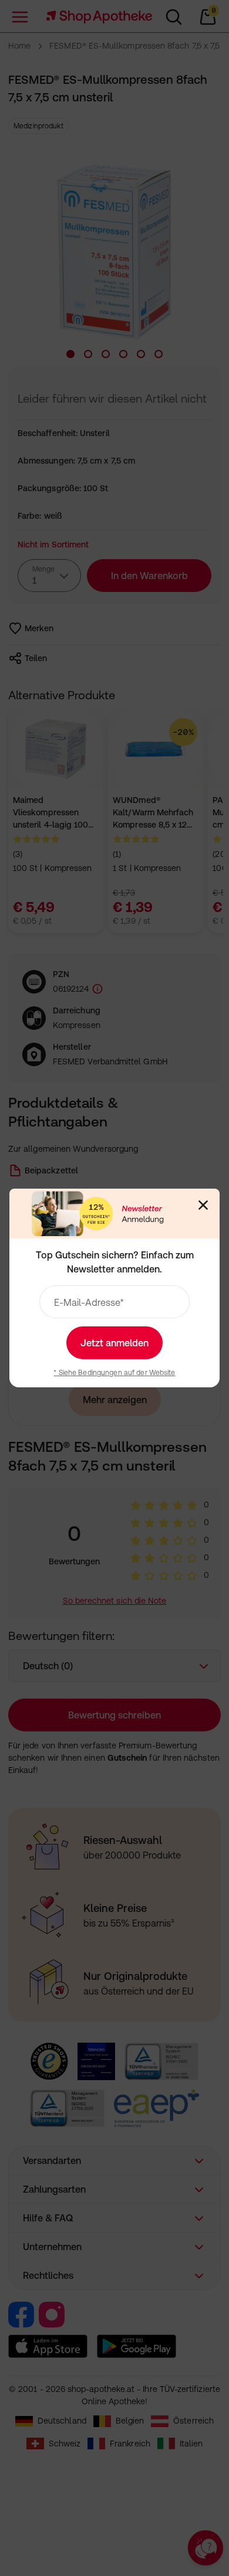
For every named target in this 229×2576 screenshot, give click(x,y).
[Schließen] (203, 1205)
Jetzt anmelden (114, 1343)
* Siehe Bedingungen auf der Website (114, 1373)
